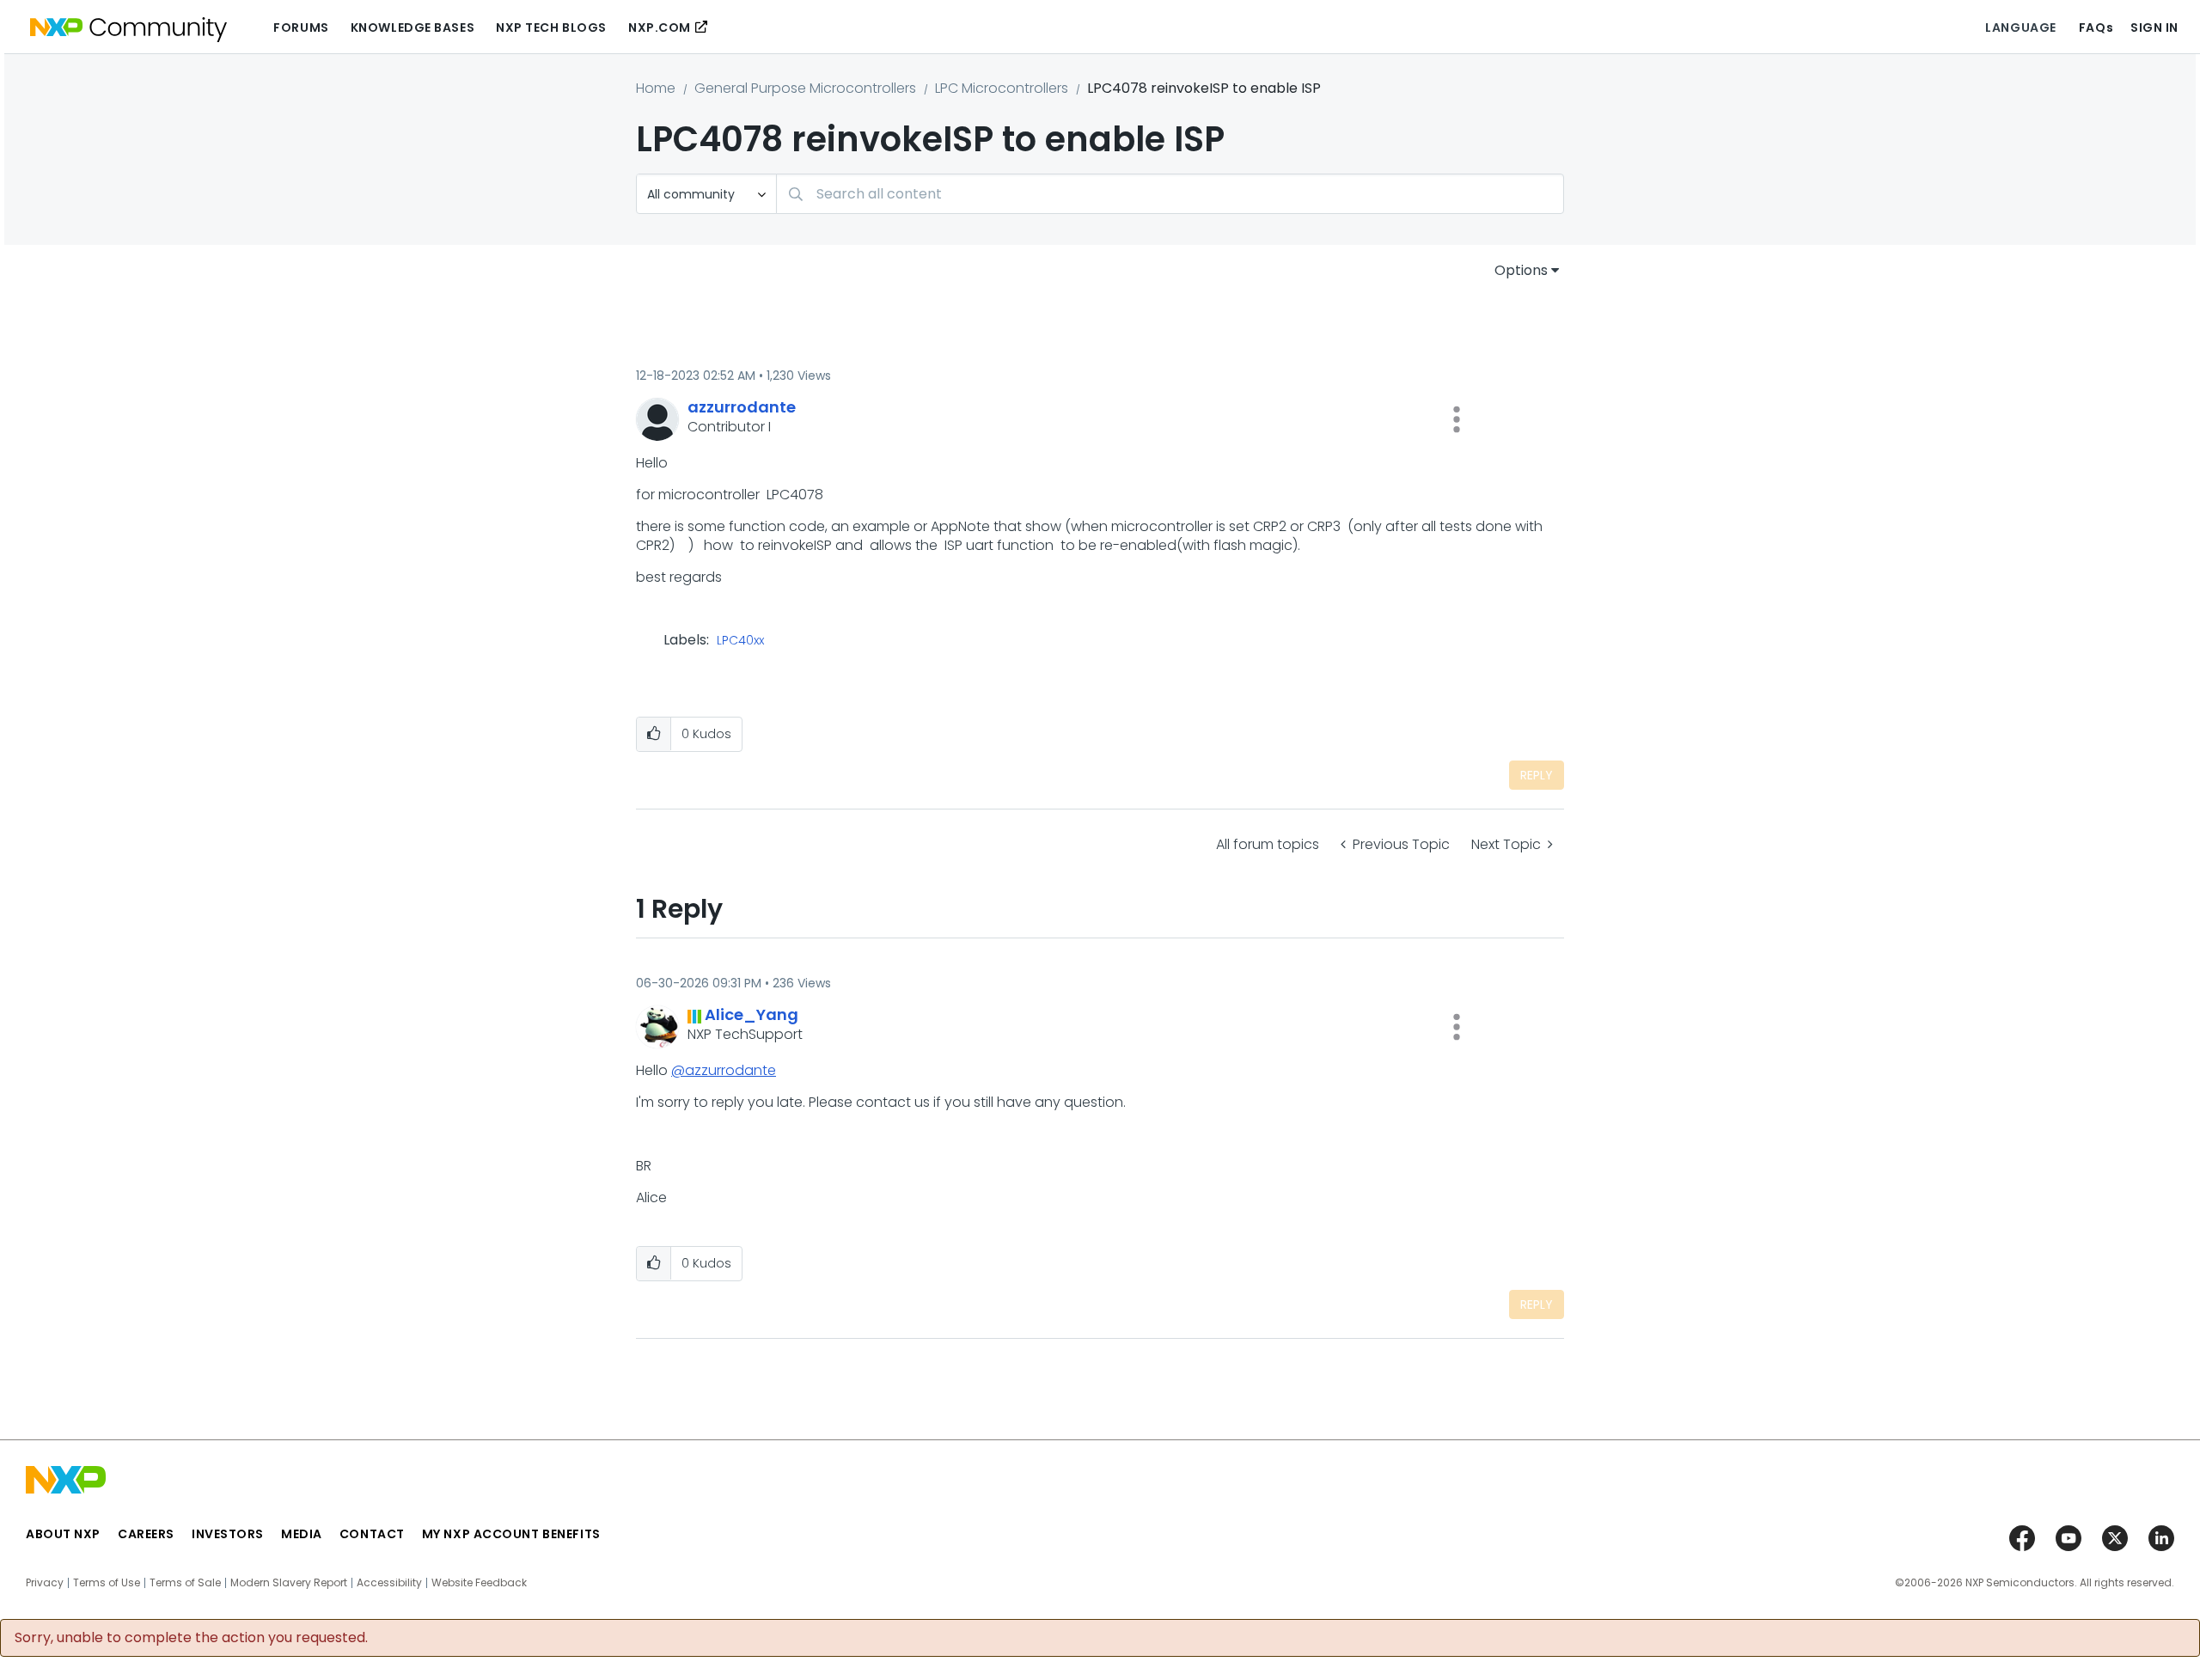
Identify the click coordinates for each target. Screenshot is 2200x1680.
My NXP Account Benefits (511, 1534)
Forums (301, 27)
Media (302, 1534)
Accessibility (389, 1583)
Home (656, 88)
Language (2020, 27)
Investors (228, 1534)
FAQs (2096, 27)
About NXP (63, 1534)
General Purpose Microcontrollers (805, 88)
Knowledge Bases (412, 27)
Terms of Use (107, 1583)
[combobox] (1170, 194)
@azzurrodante (724, 1070)
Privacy (45, 1583)
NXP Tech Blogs (551, 27)
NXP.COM (660, 27)
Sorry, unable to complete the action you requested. (191, 1638)
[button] (1457, 419)
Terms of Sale (185, 1583)
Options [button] (1521, 270)
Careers (146, 1534)
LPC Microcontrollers (1002, 88)
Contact (372, 1534)
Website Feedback (479, 1583)
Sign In (2154, 27)
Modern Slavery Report (289, 1583)
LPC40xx (740, 641)
